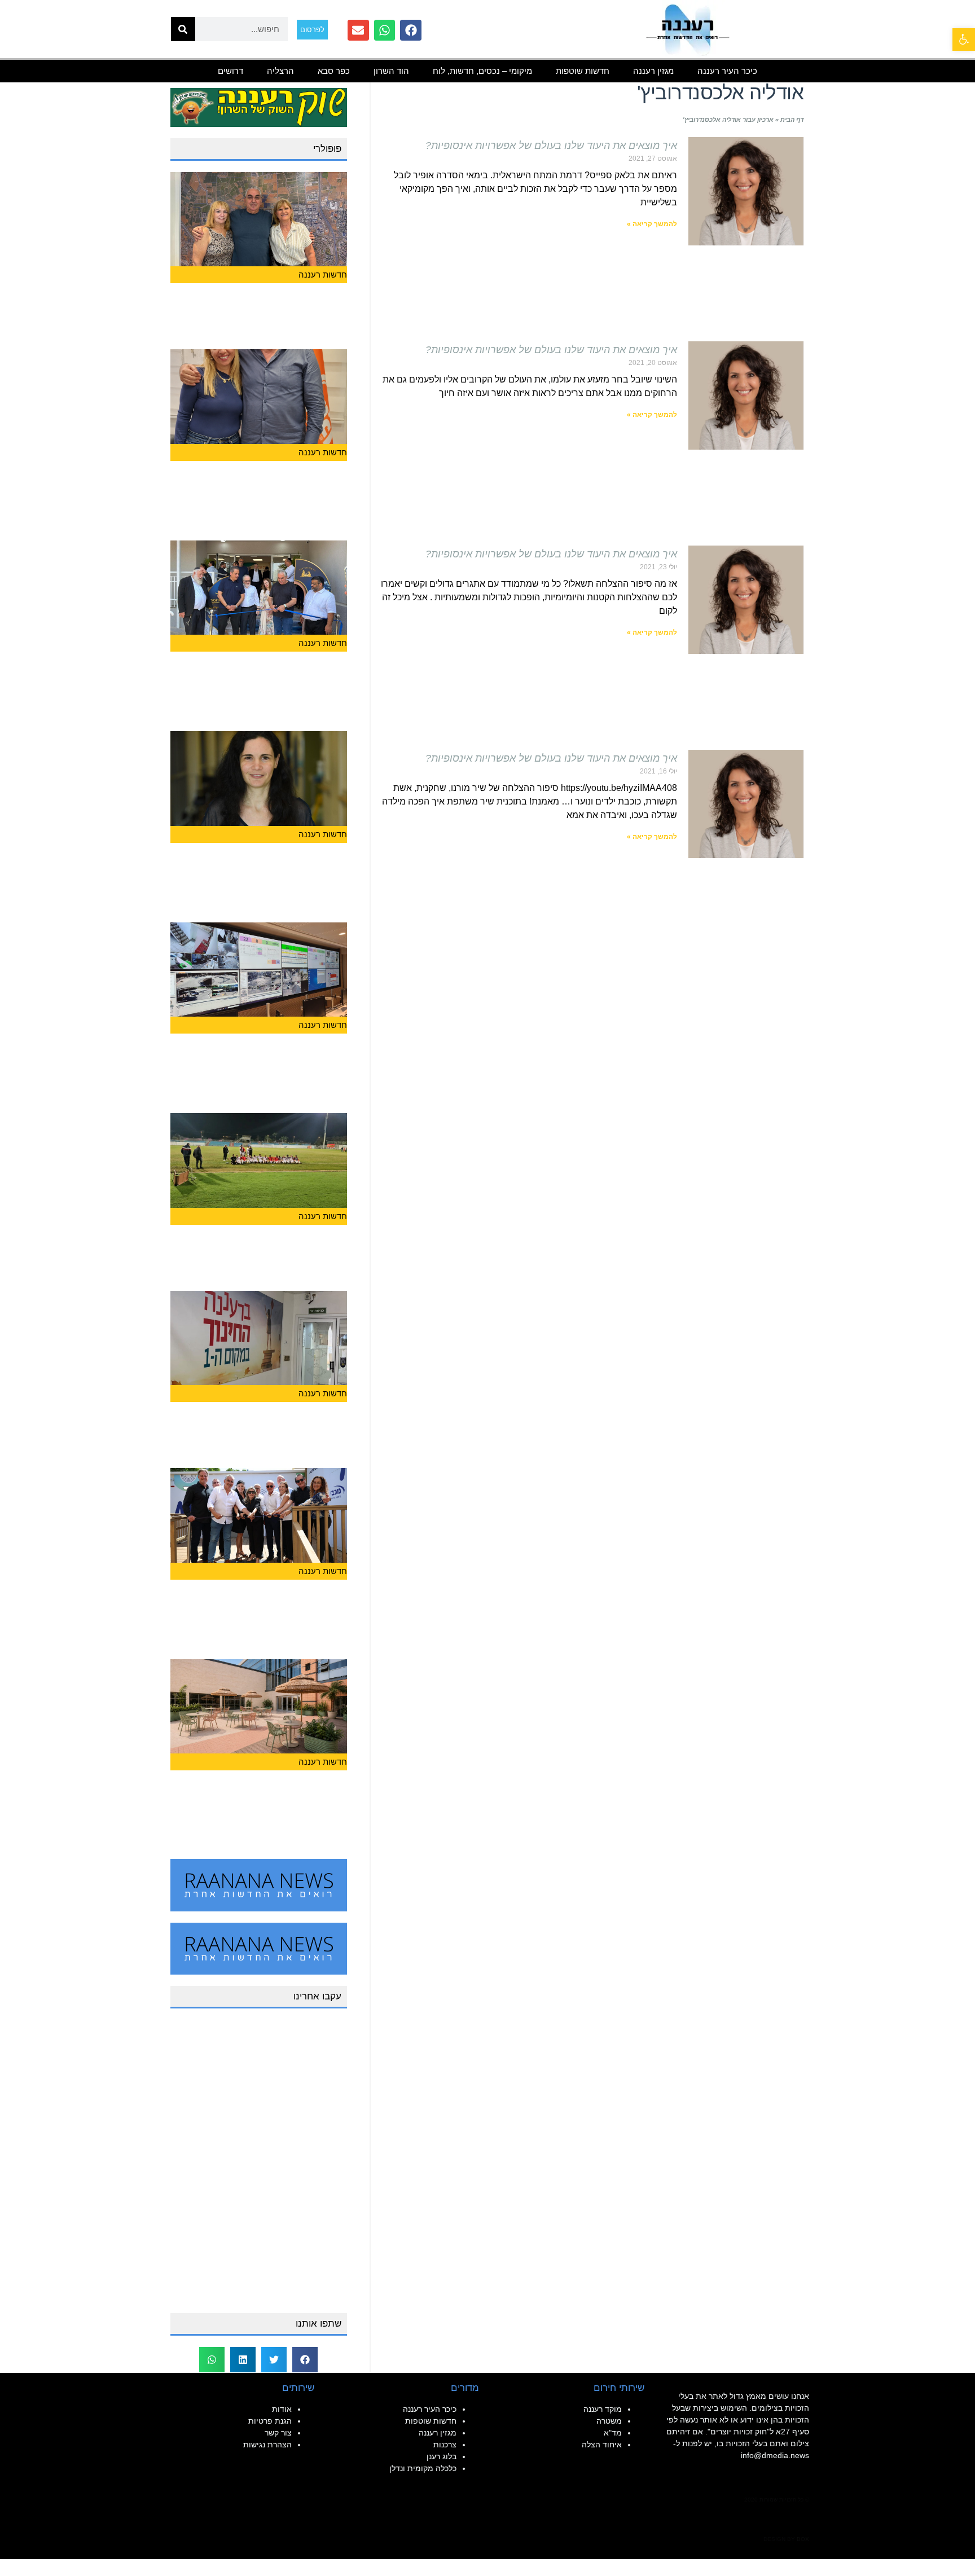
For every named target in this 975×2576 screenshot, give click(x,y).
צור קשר (278, 2433)
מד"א (613, 2433)
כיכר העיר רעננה (727, 71)
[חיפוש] (183, 29)
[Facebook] (411, 30)
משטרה (609, 2421)
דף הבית (792, 120)
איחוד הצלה (602, 2445)
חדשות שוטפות (583, 71)
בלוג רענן (442, 2456)
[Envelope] (358, 30)
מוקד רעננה (603, 2409)
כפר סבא (334, 71)
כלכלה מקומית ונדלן (423, 2468)
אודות (282, 2409)
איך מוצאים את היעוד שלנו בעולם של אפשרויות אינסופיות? (551, 146)
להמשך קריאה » (652, 224)
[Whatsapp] (385, 30)
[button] (305, 2360)
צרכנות (445, 2445)
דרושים (230, 71)
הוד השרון (391, 71)
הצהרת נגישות (267, 2445)
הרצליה (280, 71)
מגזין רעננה (653, 71)
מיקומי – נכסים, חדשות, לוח (482, 71)
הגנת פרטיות (270, 2421)
